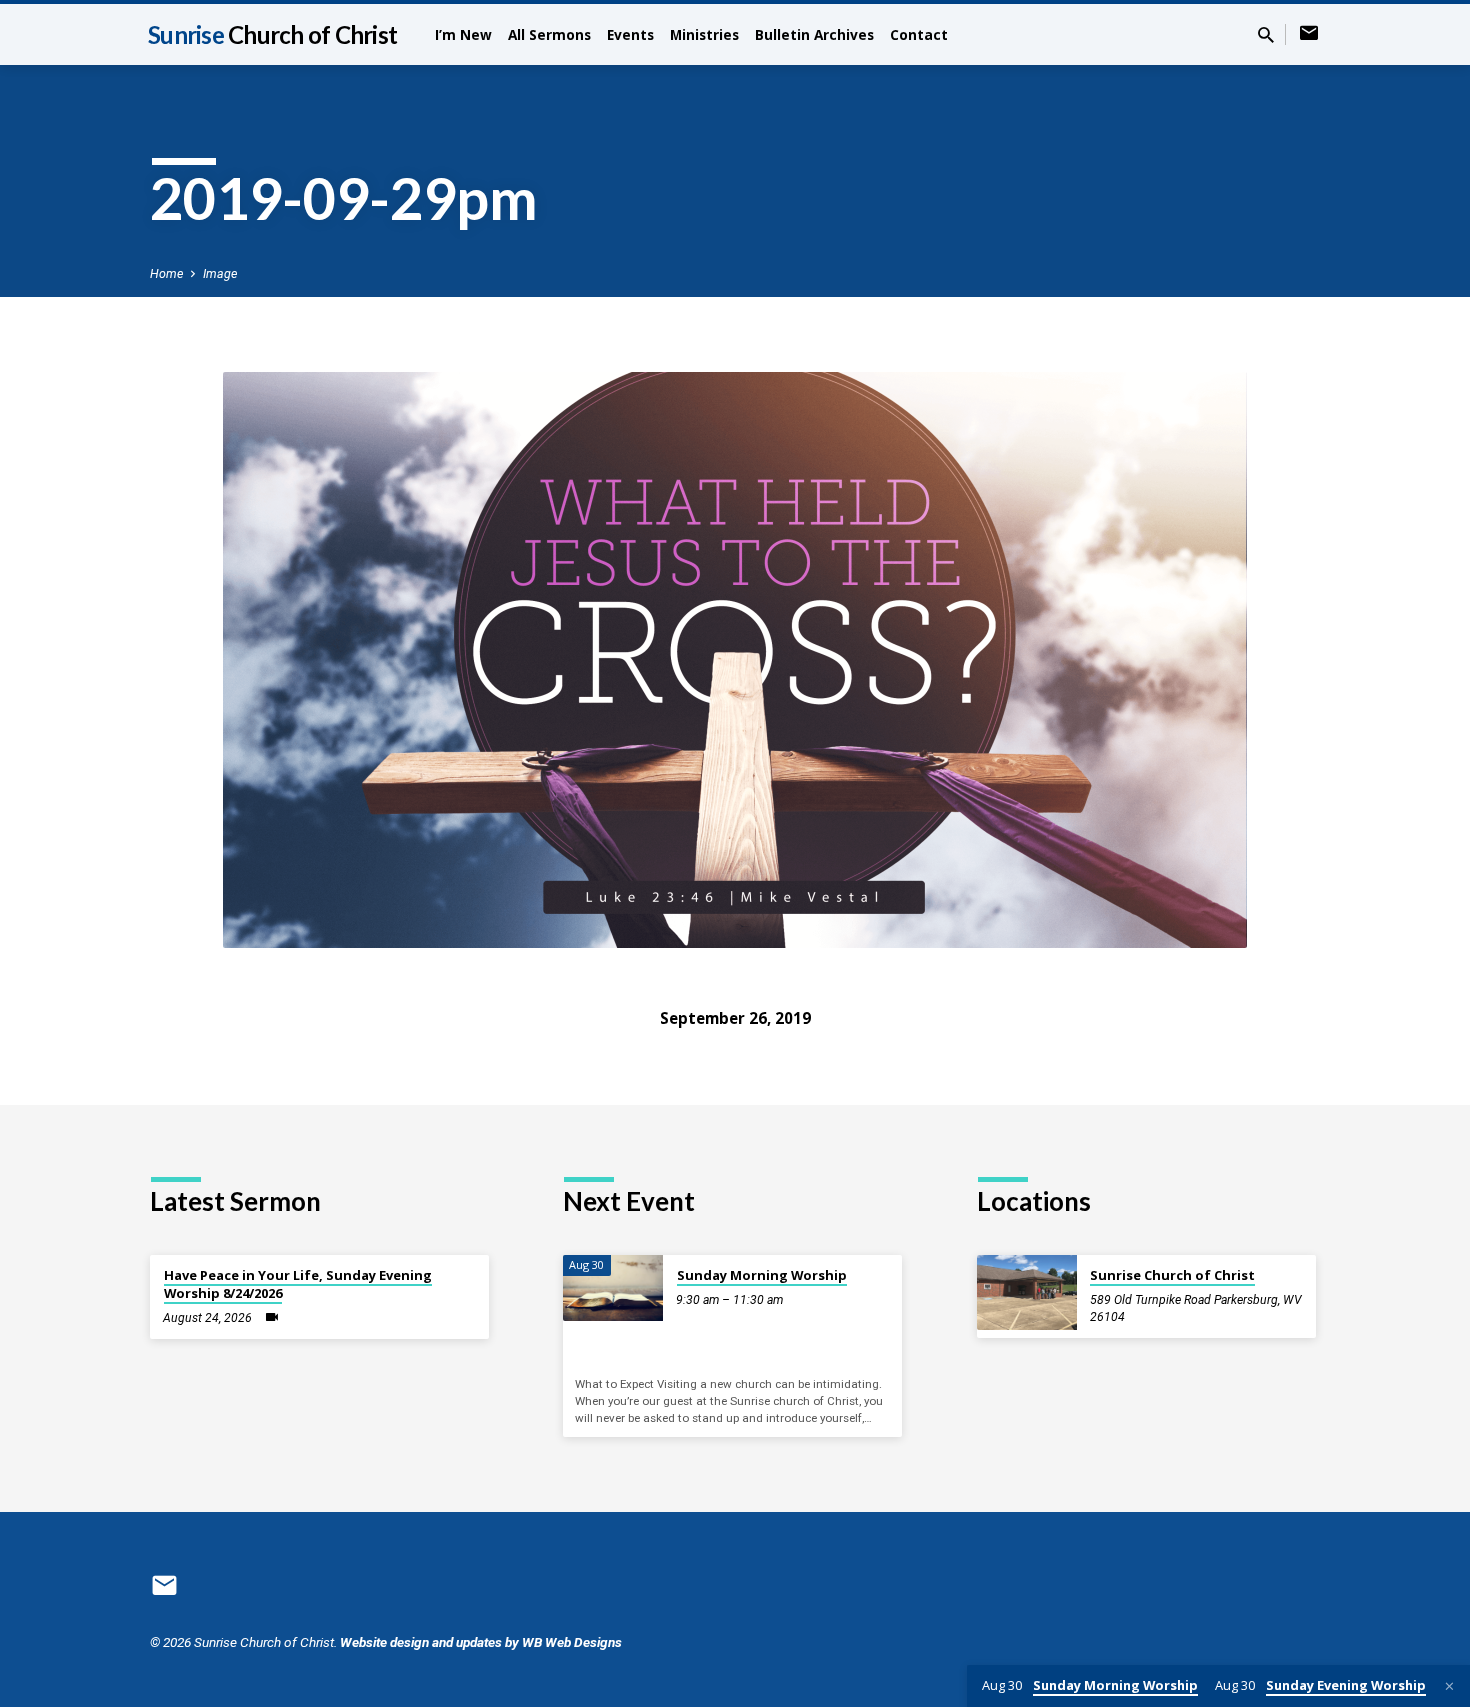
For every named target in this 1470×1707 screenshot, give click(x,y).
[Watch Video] (272, 1317)
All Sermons (549, 34)
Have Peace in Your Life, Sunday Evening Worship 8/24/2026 (298, 1284)
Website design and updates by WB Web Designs (481, 1642)
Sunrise (272, 34)
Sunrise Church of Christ (1172, 1275)
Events (630, 34)
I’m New (463, 34)
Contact (919, 34)
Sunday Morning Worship (762, 1275)
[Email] (1309, 33)
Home (166, 273)
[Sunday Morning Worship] (613, 1288)
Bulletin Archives (814, 34)
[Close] (1449, 1686)
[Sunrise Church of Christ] (1027, 1292)
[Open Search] (1266, 35)
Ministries (704, 34)
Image (220, 273)
